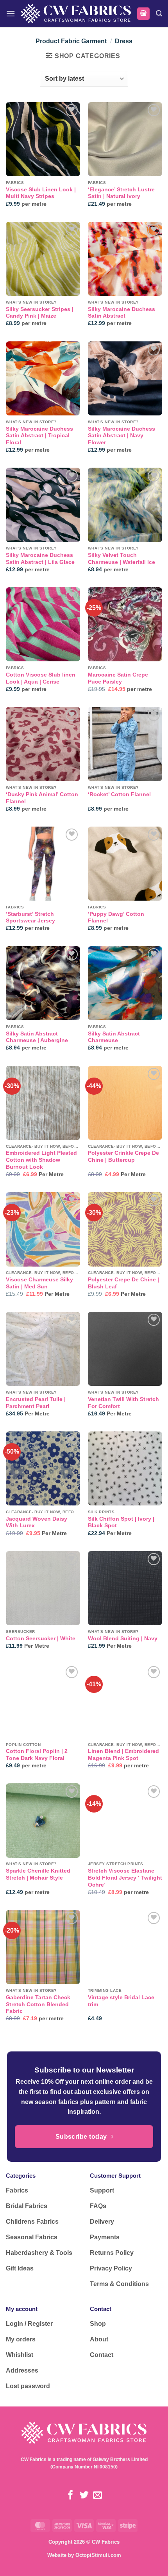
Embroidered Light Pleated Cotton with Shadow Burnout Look (41, 1160)
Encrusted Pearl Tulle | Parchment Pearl (36, 1403)
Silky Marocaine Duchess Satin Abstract (122, 313)
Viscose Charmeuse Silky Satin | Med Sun (39, 1283)
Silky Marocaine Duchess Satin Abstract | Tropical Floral (39, 436)
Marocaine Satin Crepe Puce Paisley (118, 678)
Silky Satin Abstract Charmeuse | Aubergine (37, 1037)
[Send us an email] (97, 2496)
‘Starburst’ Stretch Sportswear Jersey (30, 918)
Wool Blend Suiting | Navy (123, 1639)
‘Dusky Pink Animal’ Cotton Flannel (42, 798)
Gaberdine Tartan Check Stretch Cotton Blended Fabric (38, 2004)
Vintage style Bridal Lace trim (121, 2001)
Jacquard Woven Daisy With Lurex (37, 1522)
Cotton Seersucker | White (41, 1639)
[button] (11, 13)
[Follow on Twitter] (84, 2496)
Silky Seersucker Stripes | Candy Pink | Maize (40, 313)
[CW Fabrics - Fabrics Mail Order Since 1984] (76, 14)
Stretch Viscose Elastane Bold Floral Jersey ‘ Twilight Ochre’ (125, 1878)
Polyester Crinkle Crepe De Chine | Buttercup (123, 1156)
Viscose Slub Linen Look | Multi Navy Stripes (41, 193)
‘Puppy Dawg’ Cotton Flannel (116, 918)
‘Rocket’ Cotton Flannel (119, 794)
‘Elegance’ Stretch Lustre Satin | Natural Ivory (121, 193)
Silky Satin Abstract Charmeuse (114, 1037)
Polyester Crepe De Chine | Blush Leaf (123, 1283)
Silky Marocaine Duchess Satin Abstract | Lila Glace (40, 559)
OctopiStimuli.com (98, 2555)
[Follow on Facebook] (71, 2496)
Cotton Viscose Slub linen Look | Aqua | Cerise (41, 678)
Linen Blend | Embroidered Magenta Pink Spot (123, 1755)
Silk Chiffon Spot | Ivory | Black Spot (121, 1522)
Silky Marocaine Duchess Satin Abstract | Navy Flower (122, 436)
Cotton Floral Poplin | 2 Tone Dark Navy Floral (37, 1755)
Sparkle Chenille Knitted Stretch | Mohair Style (38, 1874)
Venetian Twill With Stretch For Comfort (123, 1403)
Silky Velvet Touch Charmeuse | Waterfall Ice (122, 559)
